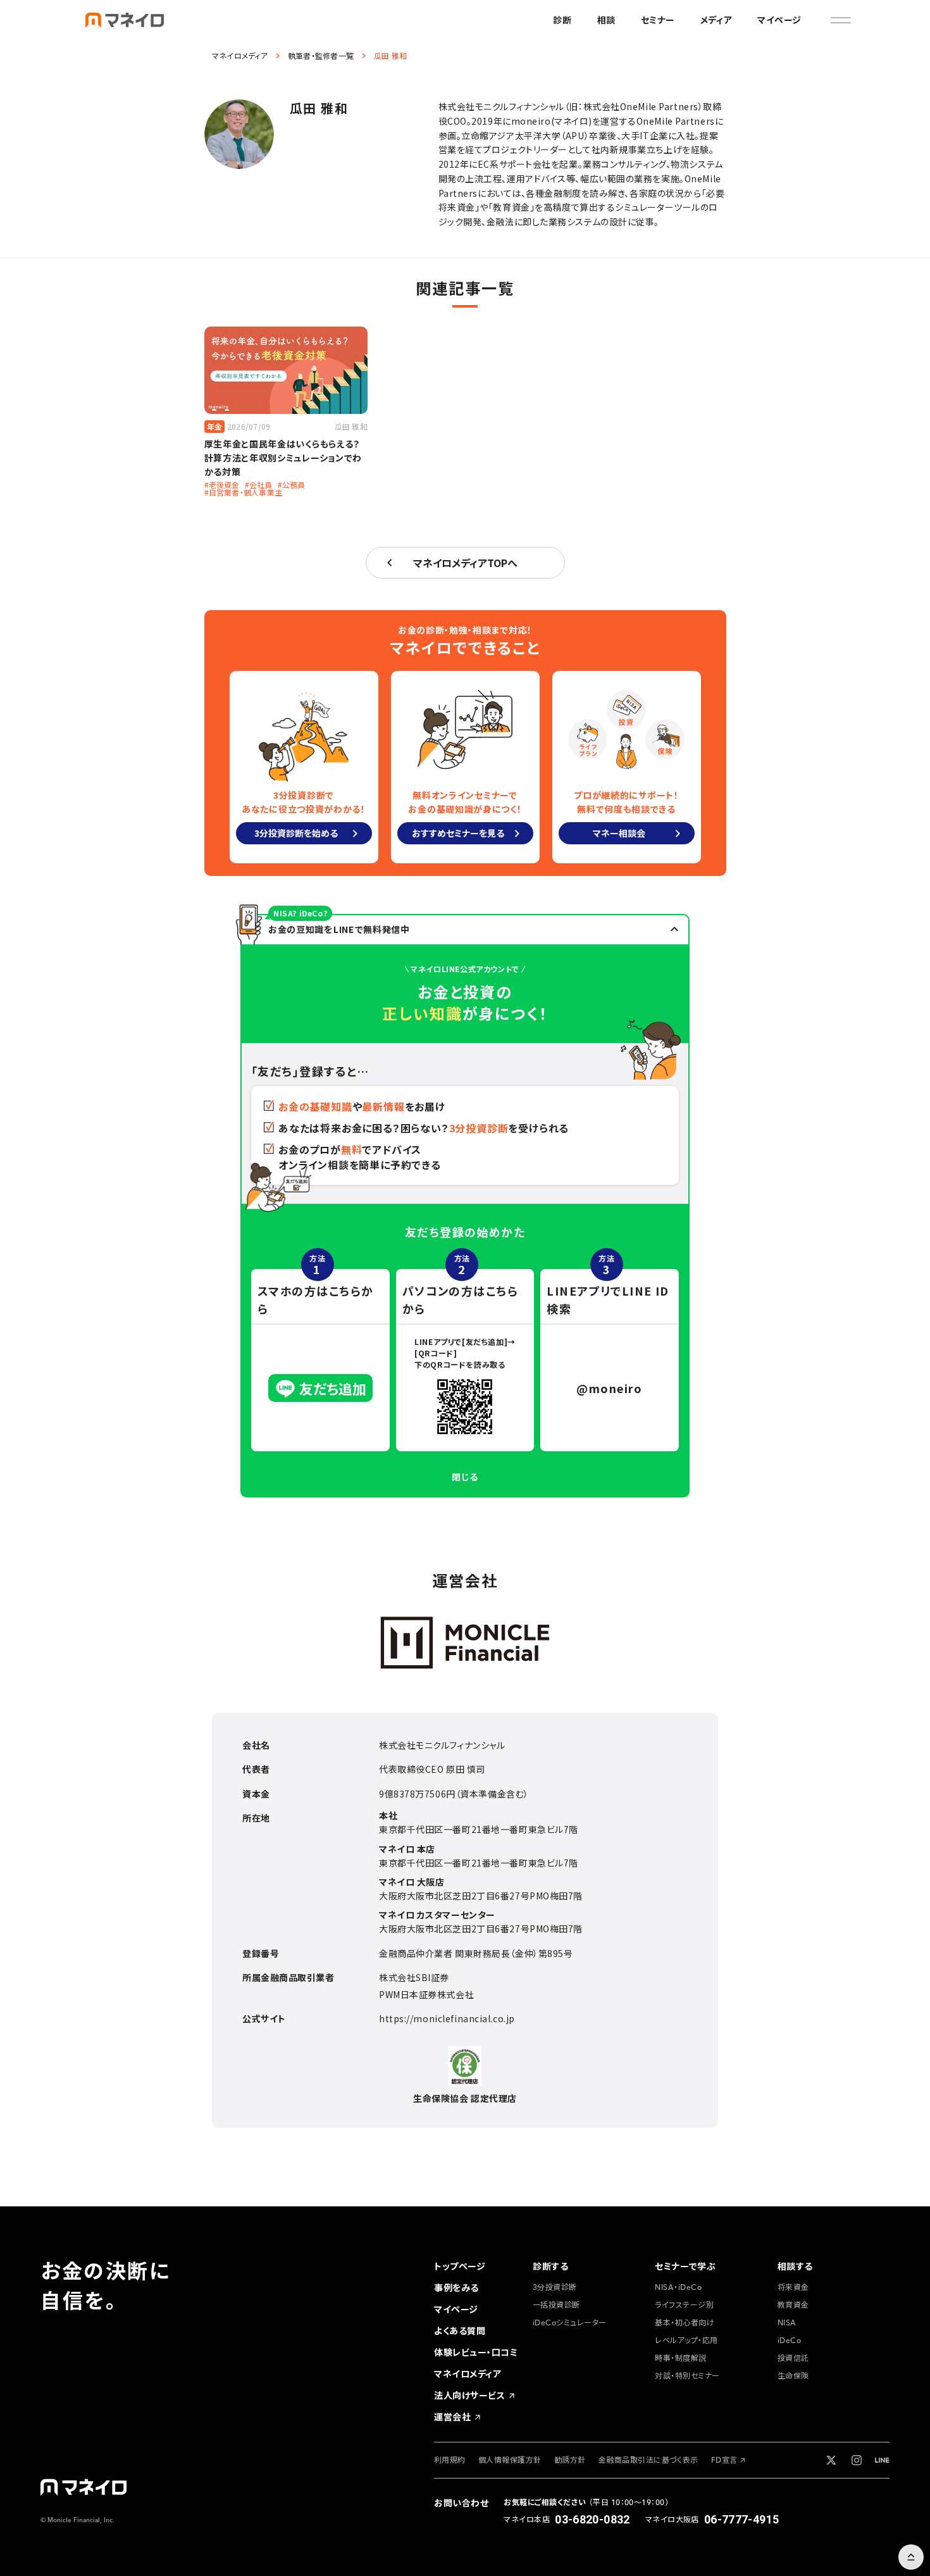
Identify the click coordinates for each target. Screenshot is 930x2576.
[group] (460, 2267)
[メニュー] (841, 20)
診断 (562, 20)
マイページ (779, 20)
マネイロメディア (240, 56)
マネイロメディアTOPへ (465, 563)
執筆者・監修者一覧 (321, 56)
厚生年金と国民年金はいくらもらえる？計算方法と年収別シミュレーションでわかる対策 (283, 458)
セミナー (658, 20)
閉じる (465, 1477)
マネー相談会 (619, 833)
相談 (606, 20)
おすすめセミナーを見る (458, 833)
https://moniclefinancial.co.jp (447, 2018)
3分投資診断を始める (296, 833)
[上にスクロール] (911, 2557)
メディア (716, 20)
